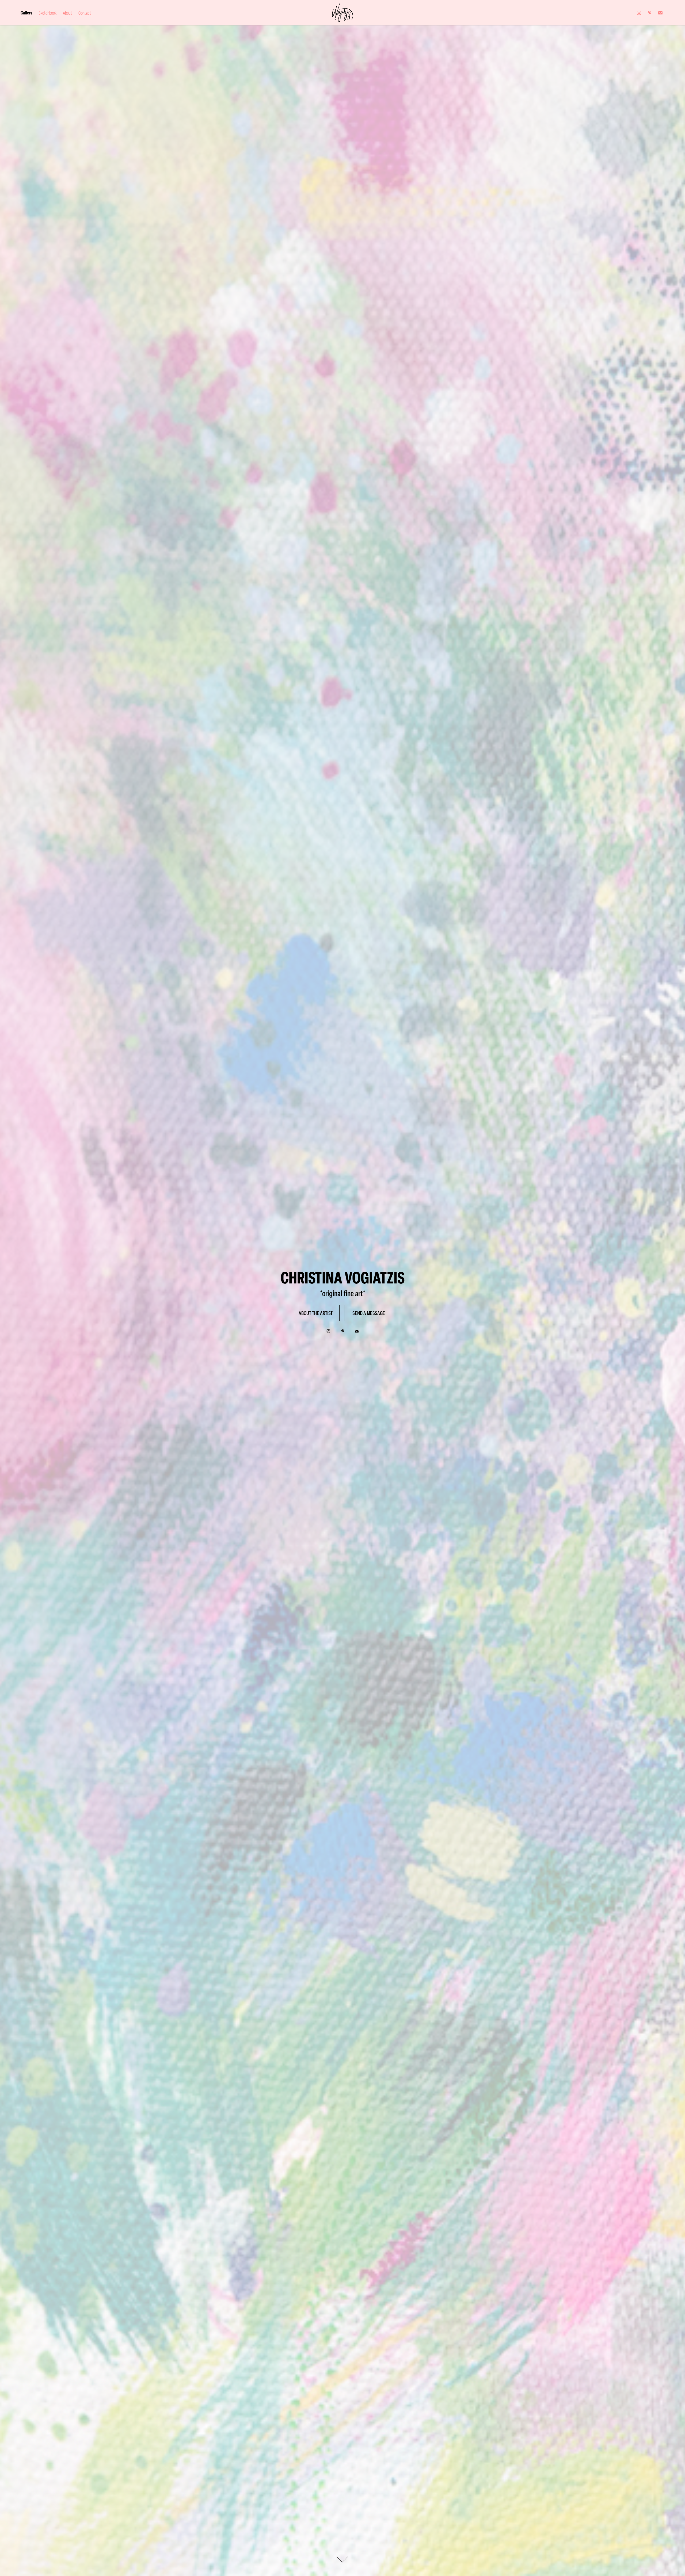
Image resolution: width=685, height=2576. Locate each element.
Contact (85, 13)
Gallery (26, 13)
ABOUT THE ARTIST (316, 1313)
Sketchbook (47, 13)
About (67, 13)
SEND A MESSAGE (369, 1313)
